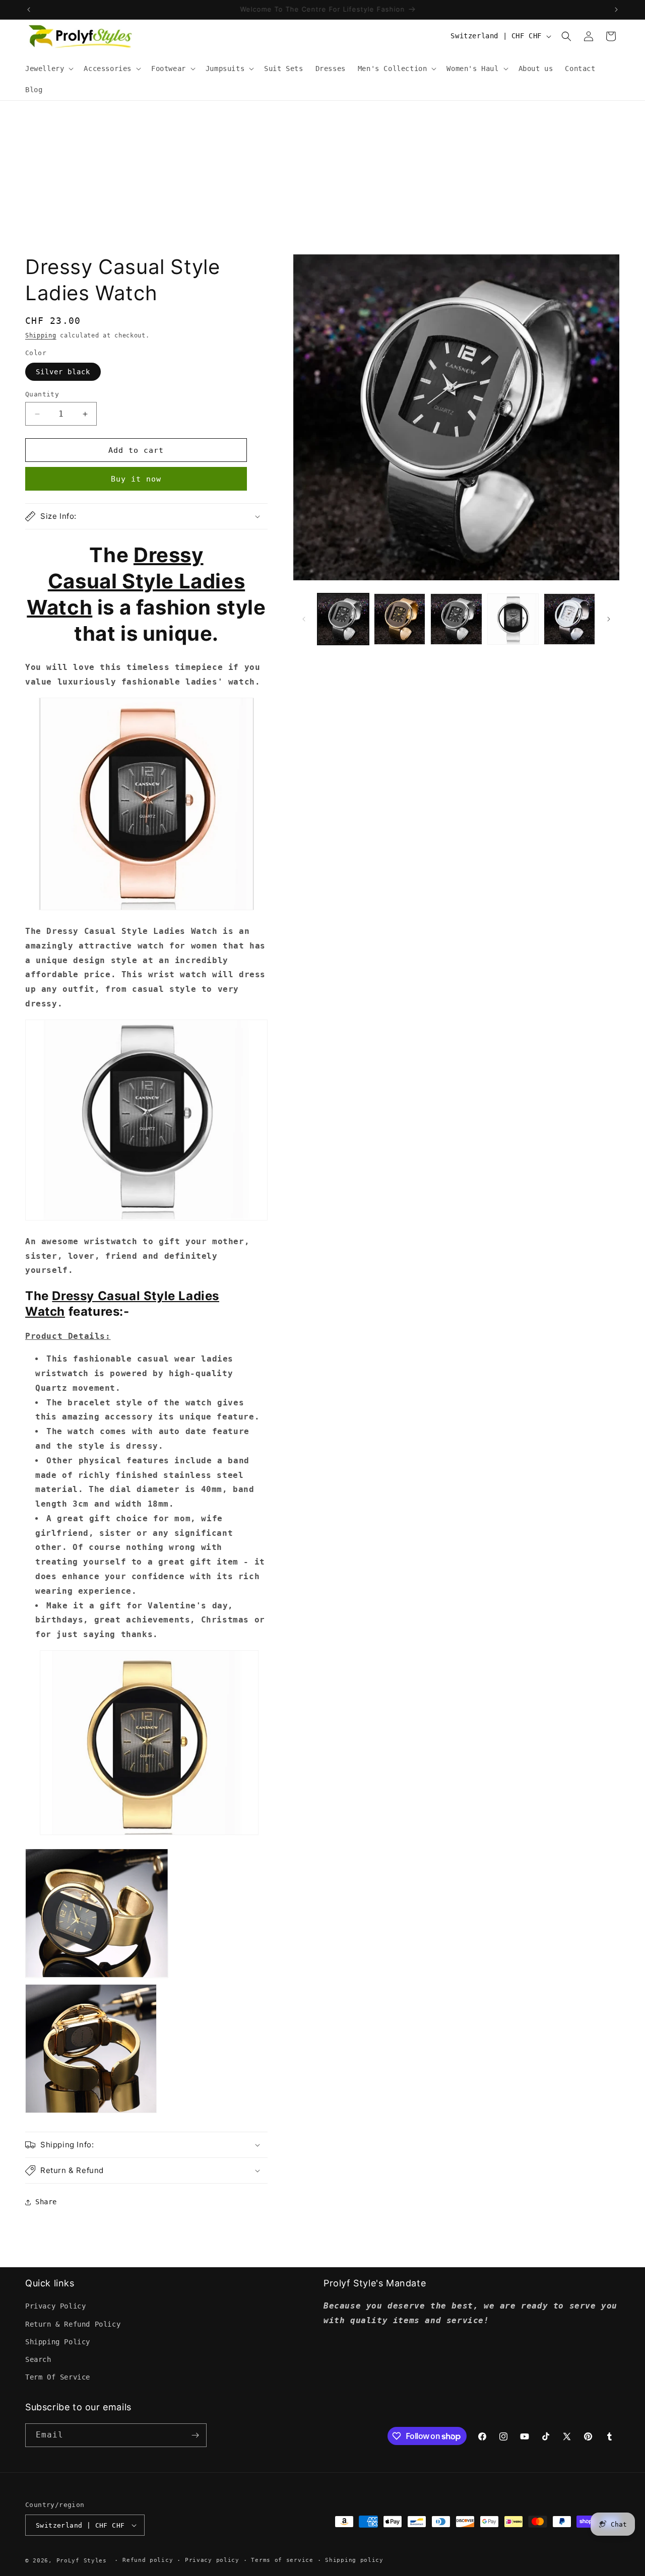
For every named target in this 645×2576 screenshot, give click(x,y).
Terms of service (282, 2560)
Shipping (41, 335)
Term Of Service (58, 2377)
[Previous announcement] (29, 10)
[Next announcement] (616, 10)
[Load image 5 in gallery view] (569, 619)
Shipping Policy (58, 2342)
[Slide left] (304, 619)
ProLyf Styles (82, 2561)
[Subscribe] (195, 2435)
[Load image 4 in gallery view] (513, 619)
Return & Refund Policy (73, 2324)
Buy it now (136, 479)
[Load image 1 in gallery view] (343, 619)
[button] (48, 69)
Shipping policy (354, 2560)
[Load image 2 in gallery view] (400, 619)
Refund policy (148, 2560)
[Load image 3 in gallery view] (456, 619)
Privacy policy (212, 2560)
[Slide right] (609, 619)
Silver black (63, 372)
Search (38, 2359)
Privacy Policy (55, 2306)
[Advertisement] (322, 176)
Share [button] (46, 2202)
